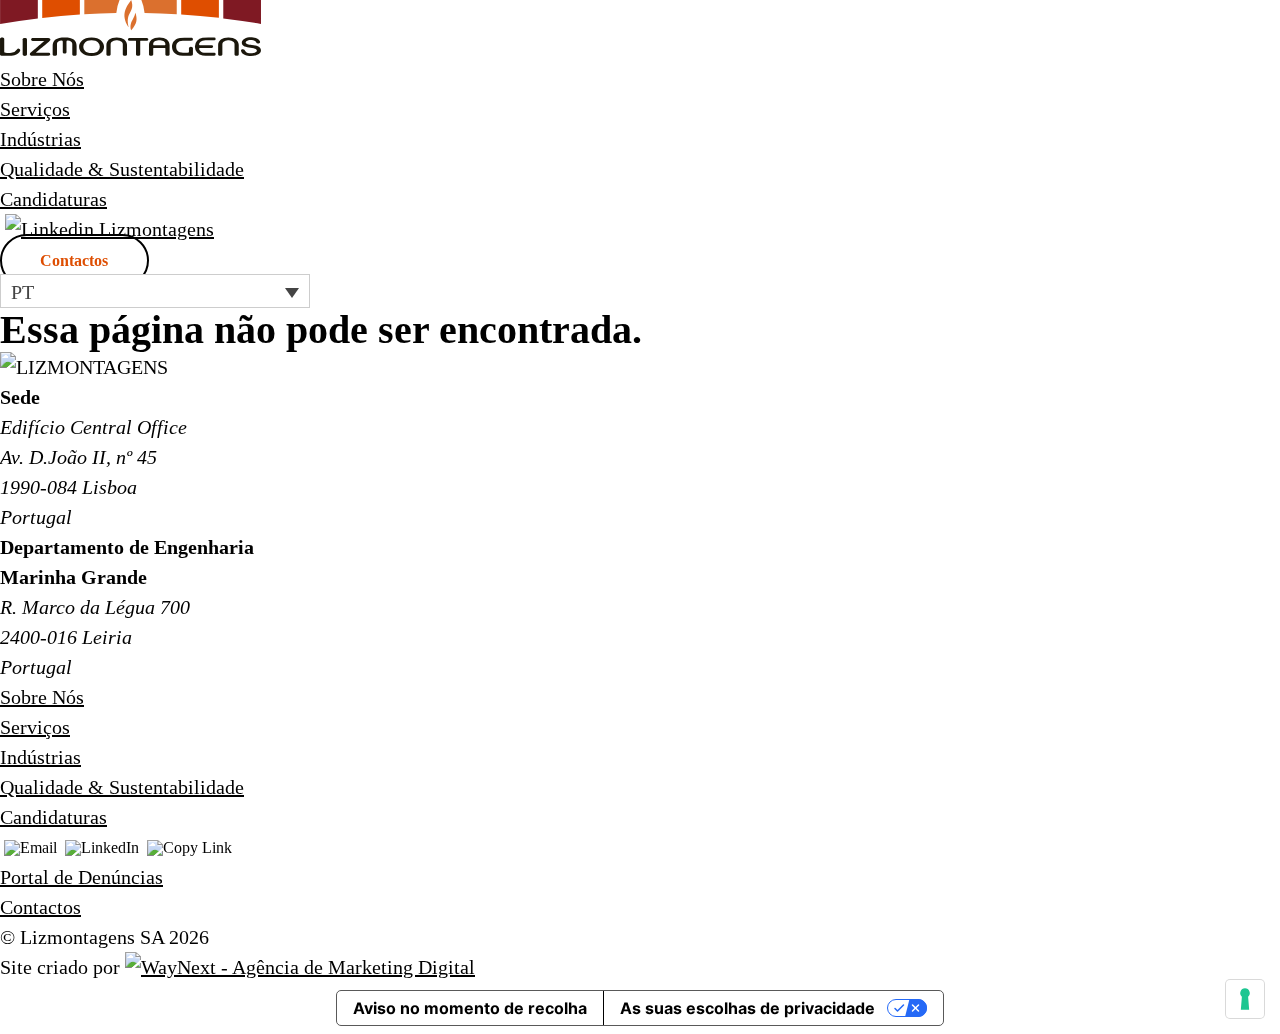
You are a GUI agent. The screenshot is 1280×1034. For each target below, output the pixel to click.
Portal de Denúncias (81, 877)
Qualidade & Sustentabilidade (122, 169)
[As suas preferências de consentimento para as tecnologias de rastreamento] (1245, 999)
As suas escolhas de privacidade (747, 1008)
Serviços (35, 109)
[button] (155, 291)
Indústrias (40, 139)
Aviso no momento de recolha (470, 1008)
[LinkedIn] (102, 849)
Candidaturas (53, 199)
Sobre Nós (42, 79)
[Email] (30, 849)
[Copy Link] (189, 849)
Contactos (74, 260)
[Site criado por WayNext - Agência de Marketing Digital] (300, 967)
